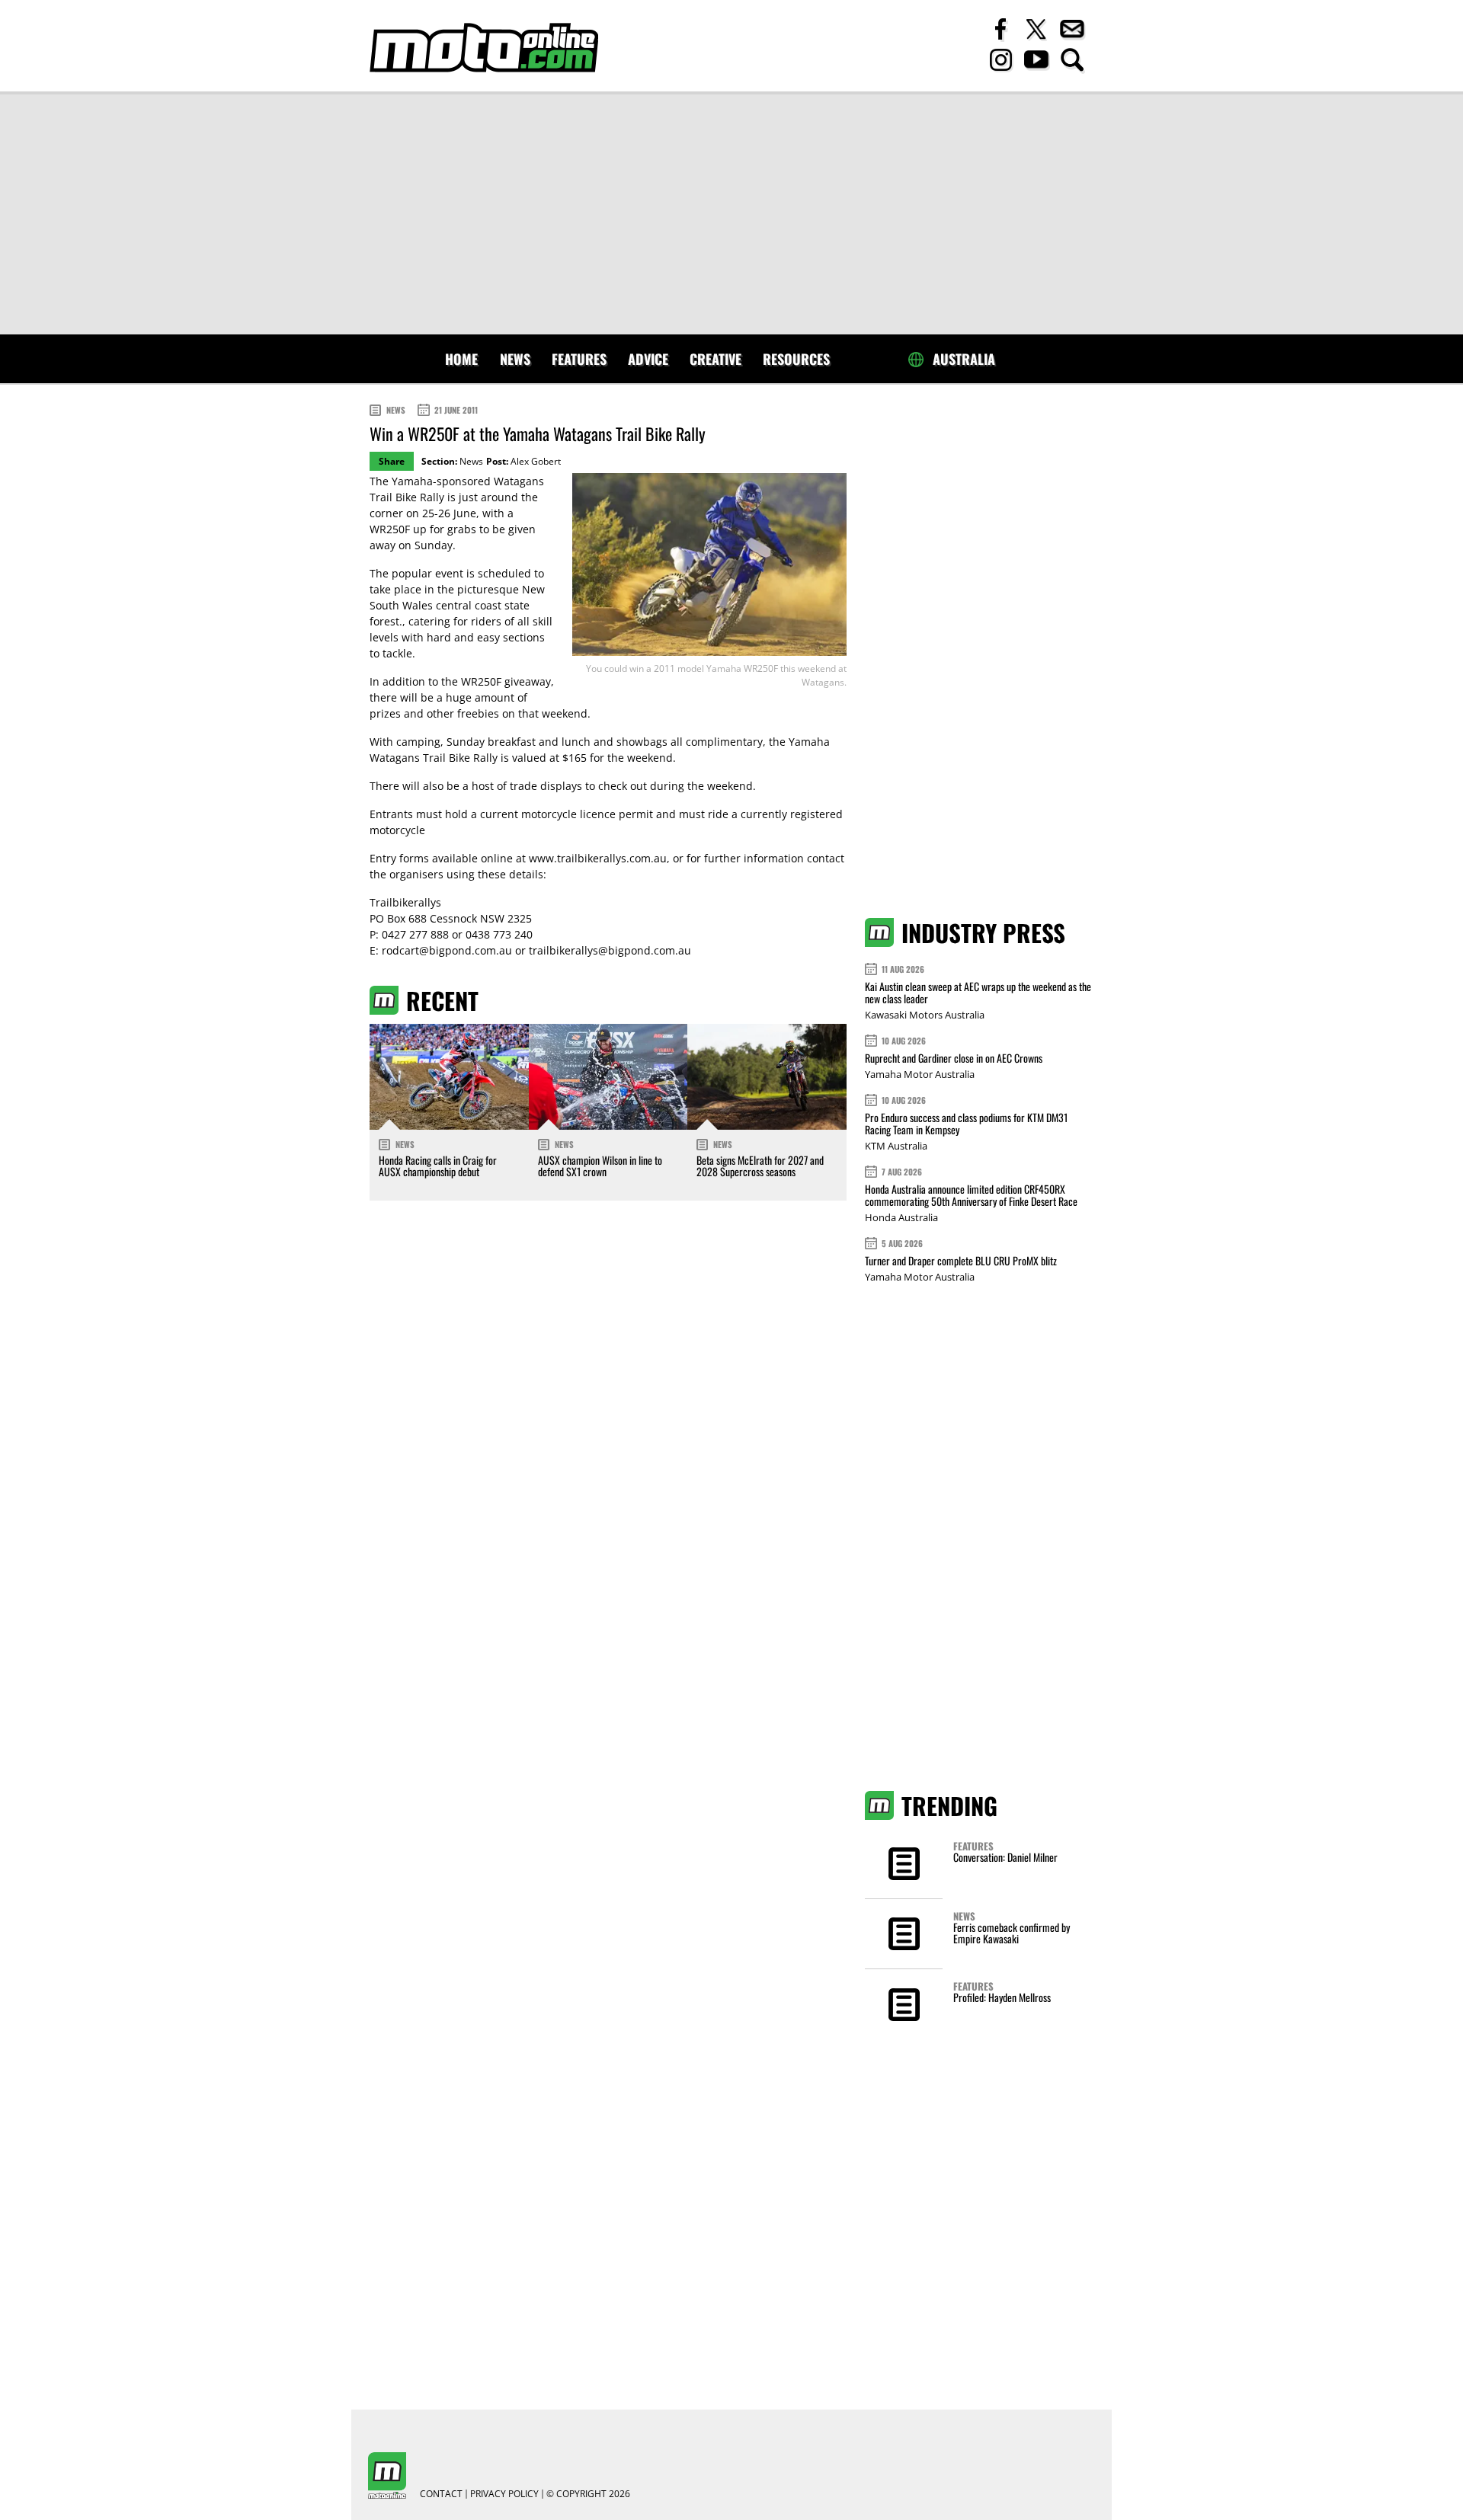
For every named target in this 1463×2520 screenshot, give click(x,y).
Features (579, 359)
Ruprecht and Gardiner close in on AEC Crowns (954, 1058)
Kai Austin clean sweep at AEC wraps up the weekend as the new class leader (978, 992)
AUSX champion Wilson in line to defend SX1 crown (600, 1166)
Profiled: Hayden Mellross (1002, 1997)
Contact (441, 2494)
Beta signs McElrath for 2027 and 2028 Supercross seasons (760, 1166)
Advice (648, 359)
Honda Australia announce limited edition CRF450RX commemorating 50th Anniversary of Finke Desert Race (971, 1195)
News (515, 359)
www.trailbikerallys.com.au (598, 858)
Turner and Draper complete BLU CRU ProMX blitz (961, 1260)
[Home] (484, 48)
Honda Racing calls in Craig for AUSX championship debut (438, 1166)
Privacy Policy (504, 2494)
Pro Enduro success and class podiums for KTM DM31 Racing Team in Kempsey (966, 1123)
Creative (715, 359)
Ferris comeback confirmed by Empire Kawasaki (1012, 1933)
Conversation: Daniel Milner (1005, 1857)
